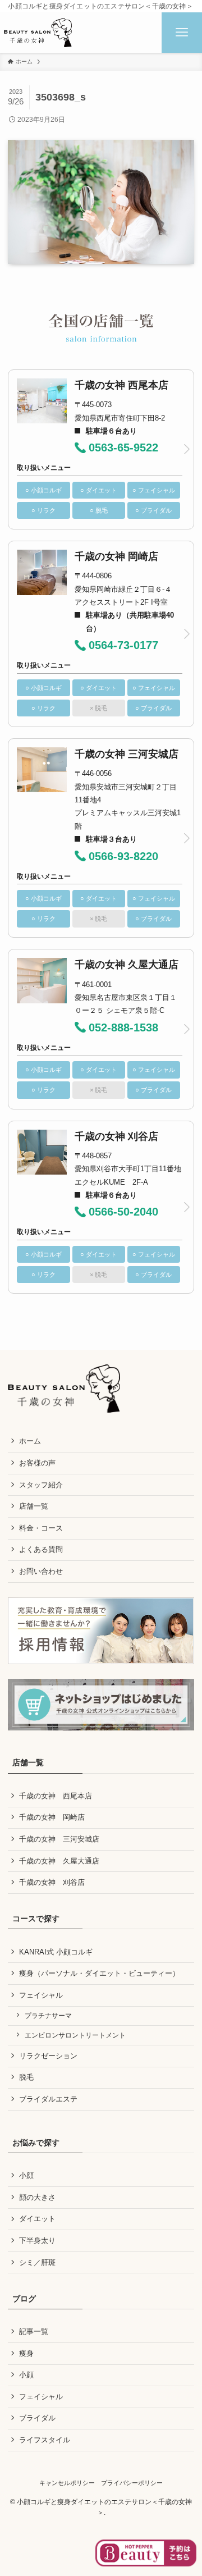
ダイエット (37, 2219)
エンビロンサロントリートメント (75, 2035)
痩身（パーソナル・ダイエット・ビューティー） (99, 1973)
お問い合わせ (41, 1571)
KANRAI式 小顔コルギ (56, 1952)
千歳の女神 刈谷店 (52, 1882)
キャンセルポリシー (67, 2483)
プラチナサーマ (48, 2015)
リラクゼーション (48, 2056)
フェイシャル (41, 1995)
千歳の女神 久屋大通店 (59, 1861)
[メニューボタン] (182, 33)
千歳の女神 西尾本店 (56, 1796)
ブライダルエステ (48, 2099)
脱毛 (26, 2077)
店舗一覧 (34, 1506)
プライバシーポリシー (132, 2483)
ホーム (30, 1441)
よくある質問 (41, 1549)
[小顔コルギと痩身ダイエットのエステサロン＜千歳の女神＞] (38, 33)
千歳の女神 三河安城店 (59, 1839)
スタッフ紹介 (41, 1485)
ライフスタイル (45, 2440)
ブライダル (37, 2418)
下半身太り (37, 2241)
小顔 (26, 2175)
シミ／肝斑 (37, 2262)
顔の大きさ (37, 2197)
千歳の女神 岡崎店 (52, 1817)
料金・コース (41, 1528)
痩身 (26, 2353)
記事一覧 (34, 2331)
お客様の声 (37, 1463)
